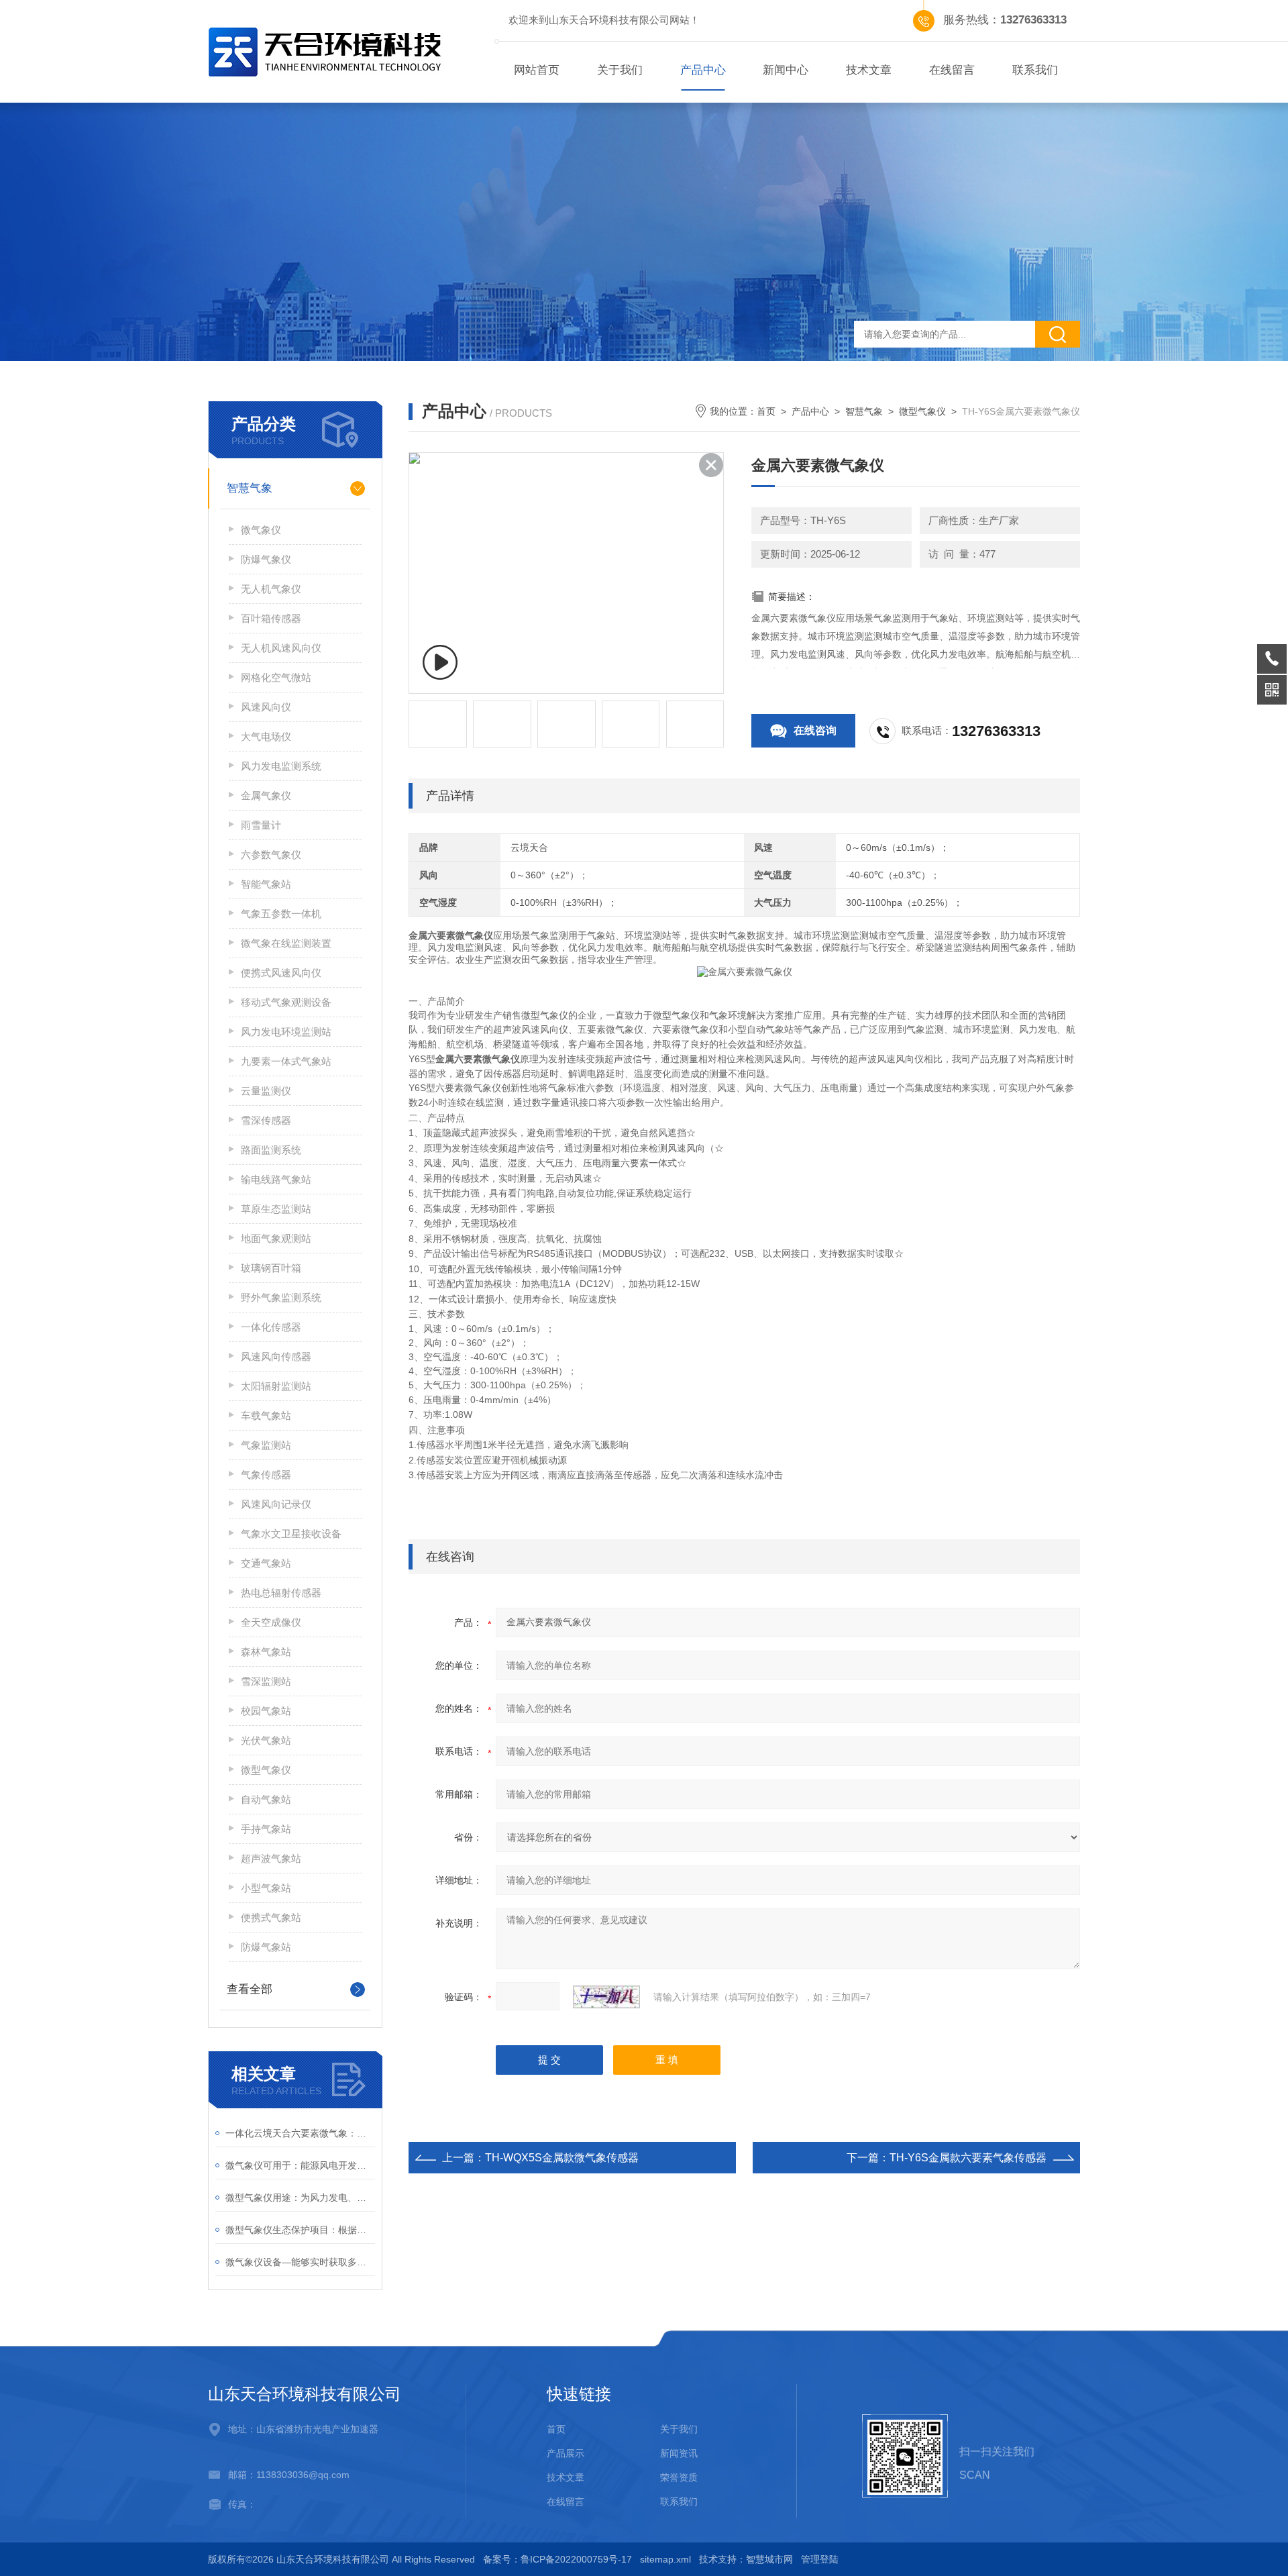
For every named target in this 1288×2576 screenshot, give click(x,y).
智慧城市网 (769, 2559)
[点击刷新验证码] (606, 1997)
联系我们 (1035, 70)
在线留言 (952, 70)
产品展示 (566, 2453)
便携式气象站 (271, 1917)
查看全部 (250, 1989)
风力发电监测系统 (281, 766)
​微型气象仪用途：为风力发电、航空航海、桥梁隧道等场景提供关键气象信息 (300, 2198)
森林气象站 (266, 1652)
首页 (766, 411)
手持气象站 (266, 1829)
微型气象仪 (266, 1770)
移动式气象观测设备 (286, 1002)
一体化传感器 (271, 1327)
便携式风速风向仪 (281, 973)
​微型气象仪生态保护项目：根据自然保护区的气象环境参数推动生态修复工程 (300, 2230)
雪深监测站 (266, 1681)
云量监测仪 (266, 1091)
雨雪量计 (261, 825)
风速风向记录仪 (276, 1504)
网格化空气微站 (276, 677)
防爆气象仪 (266, 559)
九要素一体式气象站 (286, 1061)
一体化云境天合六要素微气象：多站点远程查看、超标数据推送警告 (300, 2133)
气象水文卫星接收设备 (291, 1534)
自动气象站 (266, 1799)
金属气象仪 (266, 795)
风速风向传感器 (276, 1356)
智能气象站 (266, 884)
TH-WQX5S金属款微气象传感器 (562, 2158)
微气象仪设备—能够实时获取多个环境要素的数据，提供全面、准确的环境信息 (300, 2262)
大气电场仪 (266, 736)
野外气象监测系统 (281, 1297)
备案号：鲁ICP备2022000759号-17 (557, 2559)
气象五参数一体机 (281, 914)
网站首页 (537, 70)
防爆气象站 (266, 1947)
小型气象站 (266, 1888)
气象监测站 (266, 1445)
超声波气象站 (271, 1858)
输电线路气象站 (276, 1179)
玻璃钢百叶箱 (271, 1268)
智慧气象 (250, 488)
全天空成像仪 (271, 1622)
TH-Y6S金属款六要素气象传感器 (968, 2158)
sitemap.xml (665, 2559)
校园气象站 (266, 1711)
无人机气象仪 (271, 589)
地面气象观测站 (276, 1238)
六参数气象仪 (271, 855)
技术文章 (869, 70)
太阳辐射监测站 (276, 1386)
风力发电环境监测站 (286, 1032)
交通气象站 (266, 1563)
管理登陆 (820, 2559)
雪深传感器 (266, 1120)
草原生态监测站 (276, 1209)
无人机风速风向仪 (281, 648)
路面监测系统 (271, 1150)
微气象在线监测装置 (286, 943)
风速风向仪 (266, 707)
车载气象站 (266, 1415)
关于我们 (620, 70)
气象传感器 (266, 1475)
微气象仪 (261, 530)
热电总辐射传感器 (281, 1593)
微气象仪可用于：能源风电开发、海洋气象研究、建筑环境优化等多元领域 (300, 2165)
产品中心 (703, 70)
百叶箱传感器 (271, 618)
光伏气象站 (266, 1740)
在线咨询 (815, 730)
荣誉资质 (679, 2477)
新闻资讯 (679, 2453)
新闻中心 (786, 70)
